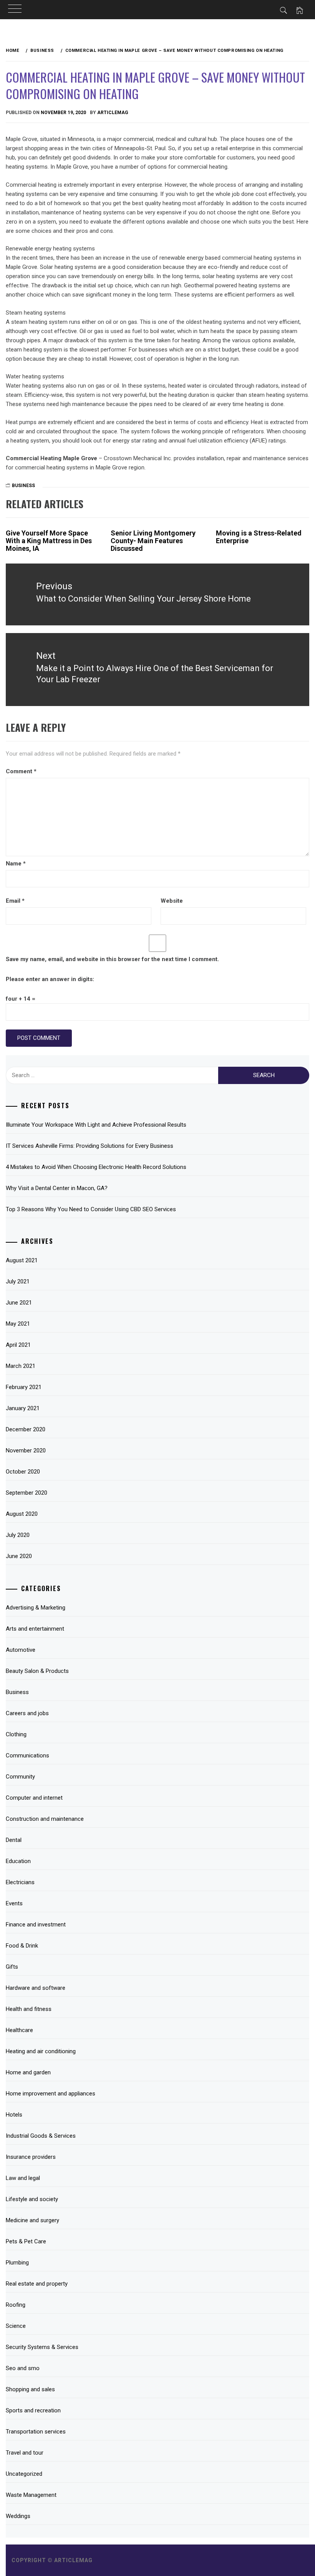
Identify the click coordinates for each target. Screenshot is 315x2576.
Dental (14, 1840)
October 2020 (23, 1472)
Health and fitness (29, 2009)
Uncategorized (24, 2474)
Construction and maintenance (45, 1819)
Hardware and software (36, 1988)
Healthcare (19, 2030)
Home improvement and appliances (51, 2094)
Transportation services (36, 2432)
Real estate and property (37, 2284)
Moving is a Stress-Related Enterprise (259, 537)
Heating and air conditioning (41, 2051)
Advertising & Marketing (36, 1608)
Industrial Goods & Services (41, 2136)
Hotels (14, 2115)
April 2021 (18, 1345)
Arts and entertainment (35, 1629)
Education (18, 1861)
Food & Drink (22, 1946)
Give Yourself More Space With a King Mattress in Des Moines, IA (49, 541)
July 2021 (18, 1281)
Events (14, 1903)
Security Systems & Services (42, 2347)
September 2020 (27, 1493)
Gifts (12, 1967)
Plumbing (17, 2263)
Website (172, 901)
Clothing (16, 1734)
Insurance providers (31, 2157)
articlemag (113, 113)
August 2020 (22, 1514)
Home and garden (28, 2072)
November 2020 (26, 1450)
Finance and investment (36, 1925)
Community (20, 1777)
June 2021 (19, 1303)
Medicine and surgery (32, 2220)
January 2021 (23, 1408)
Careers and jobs (27, 1713)
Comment (21, 771)
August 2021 (22, 1260)
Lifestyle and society (32, 2199)
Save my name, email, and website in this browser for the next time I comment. (112, 959)
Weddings (18, 2516)
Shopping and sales (30, 2389)
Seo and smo (23, 2368)
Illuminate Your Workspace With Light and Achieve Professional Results (96, 1125)
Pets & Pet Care (26, 2241)
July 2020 (18, 1535)
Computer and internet (34, 1798)
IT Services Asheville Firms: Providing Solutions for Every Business (90, 1146)
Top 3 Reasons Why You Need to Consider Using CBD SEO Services (91, 1209)
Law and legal (23, 2178)
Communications (27, 1755)
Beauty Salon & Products (37, 1671)
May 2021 (18, 1324)
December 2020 (26, 1429)
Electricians (20, 1882)
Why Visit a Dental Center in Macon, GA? (57, 1188)
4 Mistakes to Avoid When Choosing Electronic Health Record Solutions (96, 1167)
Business (23, 486)
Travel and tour (25, 2453)
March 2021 (21, 1366)
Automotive (21, 1650)
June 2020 (19, 1556)
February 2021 (24, 1387)
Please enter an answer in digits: (50, 979)
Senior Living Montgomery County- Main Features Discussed (153, 541)
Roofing (16, 2305)
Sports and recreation (33, 2410)
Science (16, 2326)
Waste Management (31, 2495)
